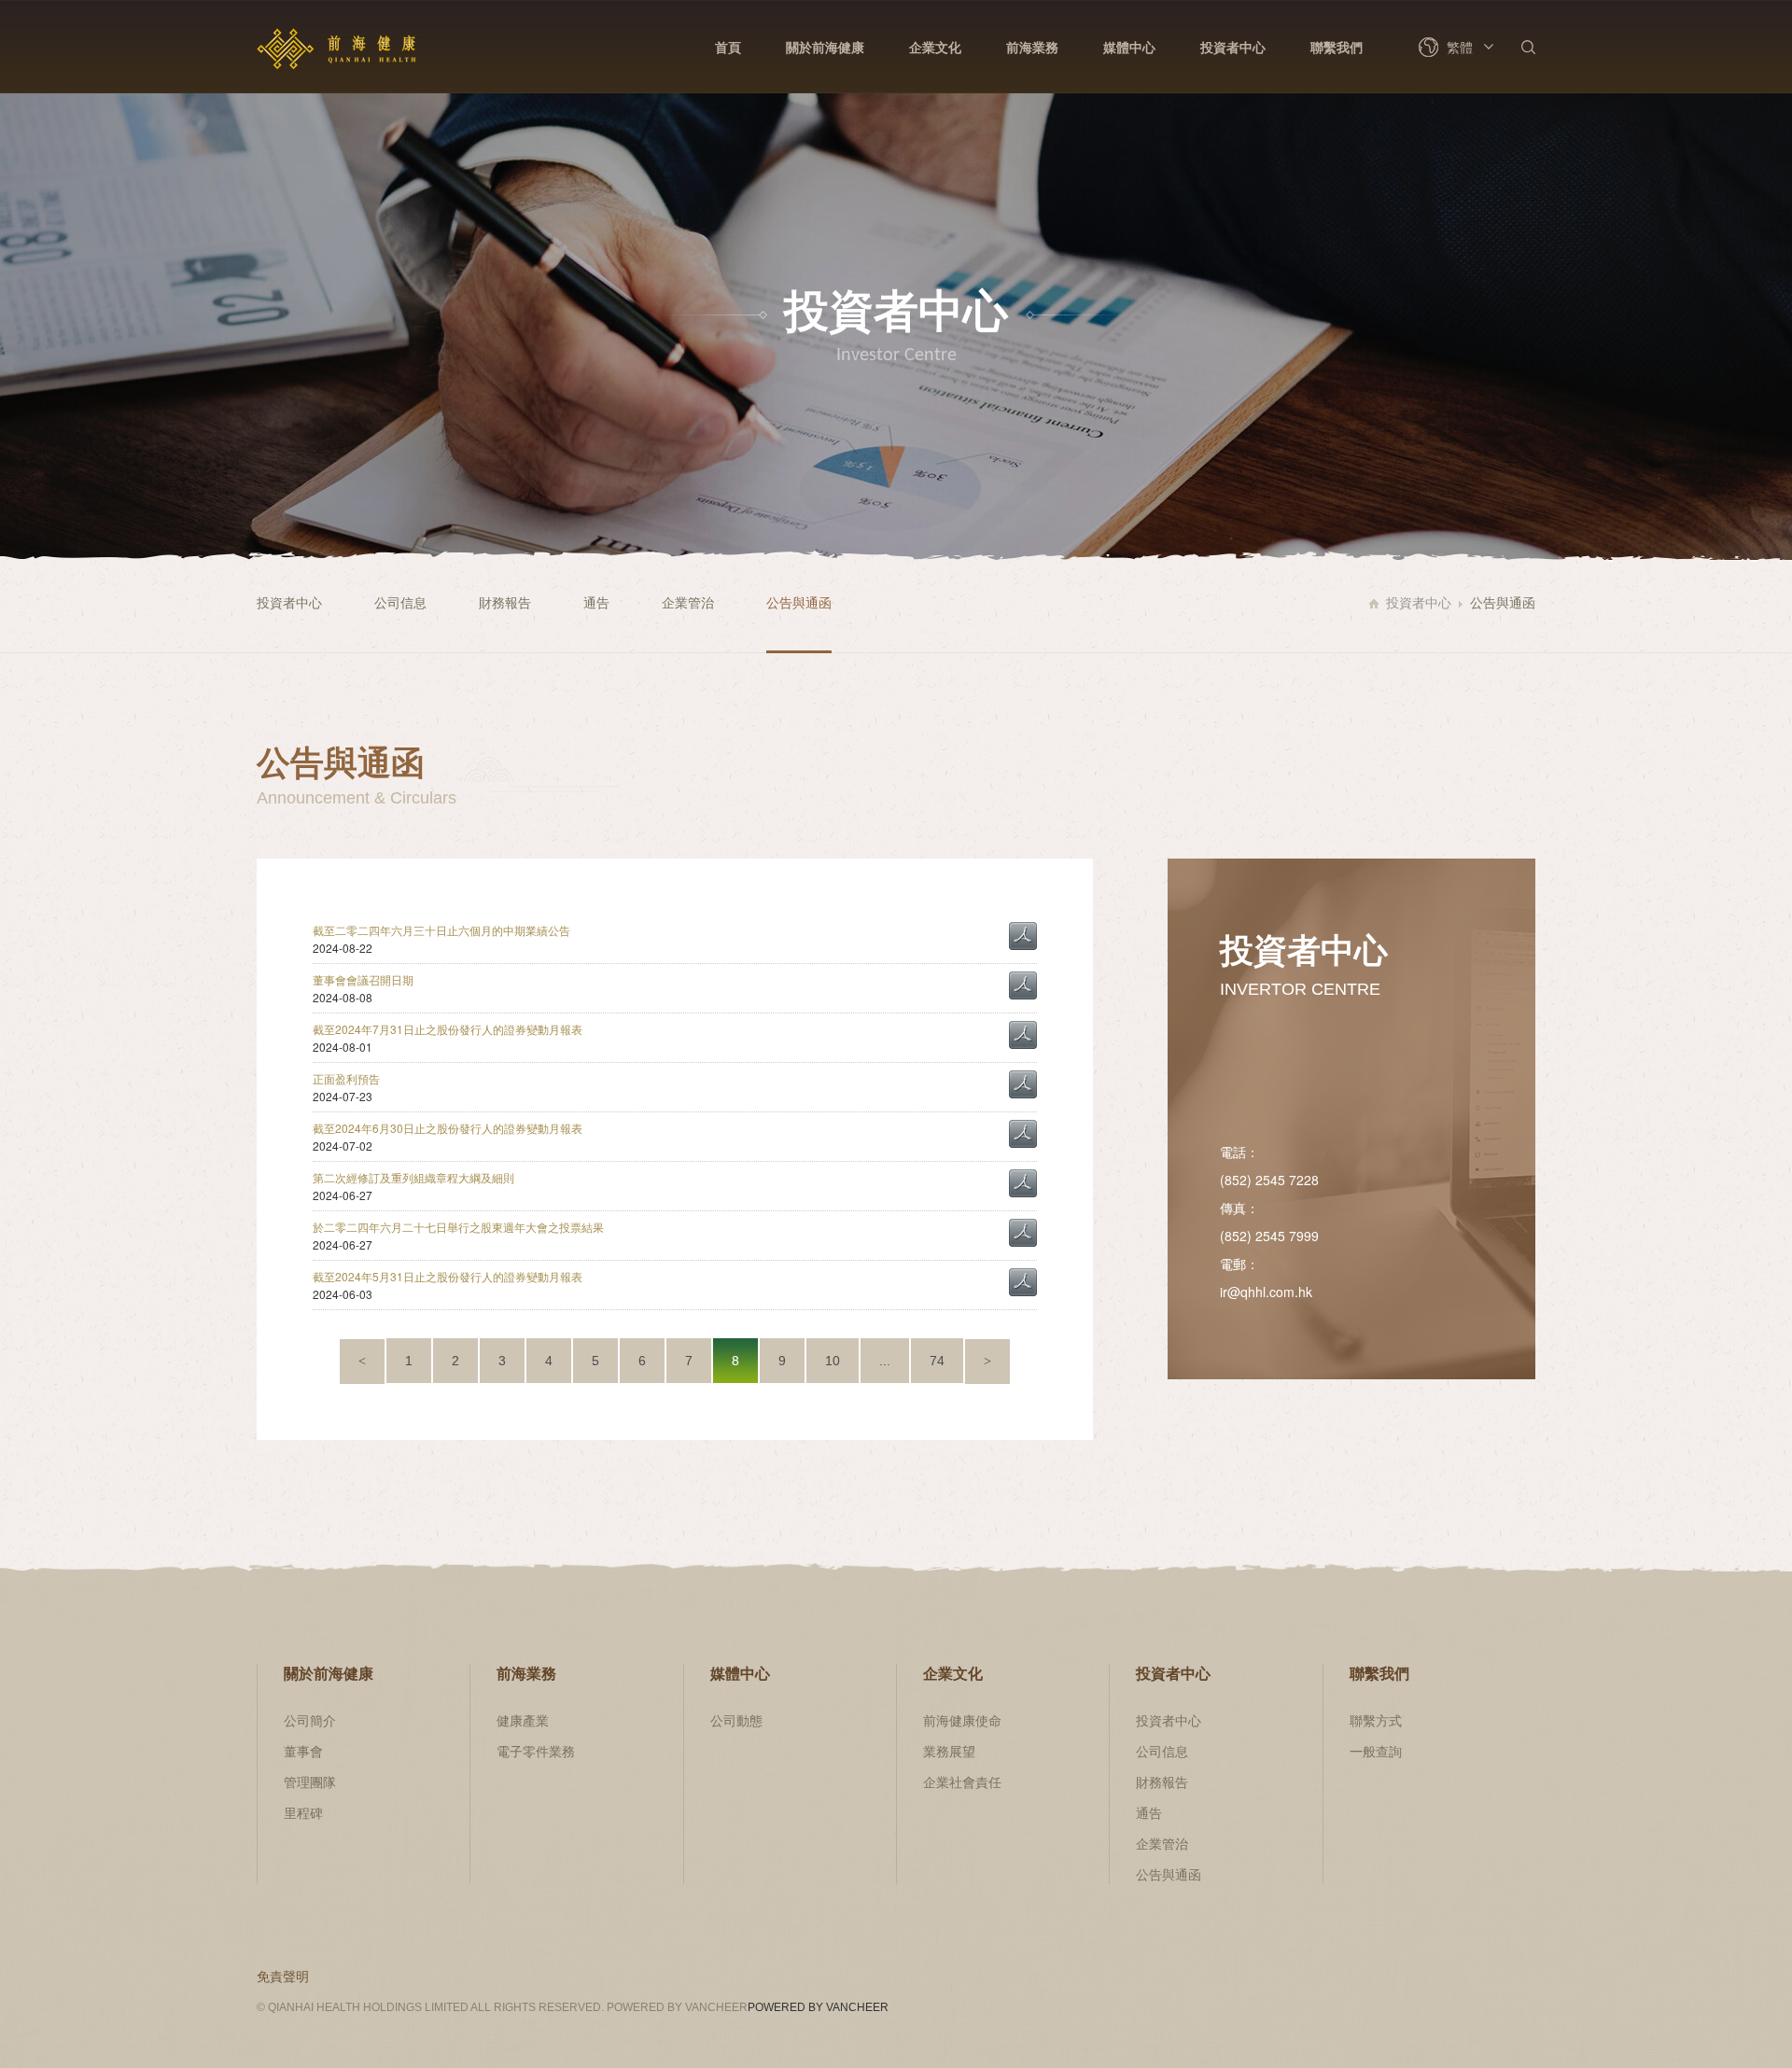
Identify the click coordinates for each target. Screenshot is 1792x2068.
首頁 (728, 47)
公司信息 (400, 602)
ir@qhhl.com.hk (1266, 1292)
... (885, 1361)
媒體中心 (1129, 47)
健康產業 (523, 1720)
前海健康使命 (962, 1720)
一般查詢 (1376, 1751)
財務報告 (505, 602)
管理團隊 (310, 1782)
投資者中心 (1233, 47)
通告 (596, 602)
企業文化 (935, 47)
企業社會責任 (962, 1782)
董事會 (303, 1751)
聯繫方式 (1376, 1720)
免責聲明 (283, 1976)
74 (937, 1361)
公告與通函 (799, 602)
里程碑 (303, 1812)
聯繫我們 (1337, 47)
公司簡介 (310, 1720)
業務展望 (949, 1751)
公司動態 (736, 1720)
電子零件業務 (536, 1751)
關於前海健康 (825, 47)
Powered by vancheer (818, 2007)
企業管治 (688, 602)
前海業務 (1032, 47)
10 (833, 1361)
